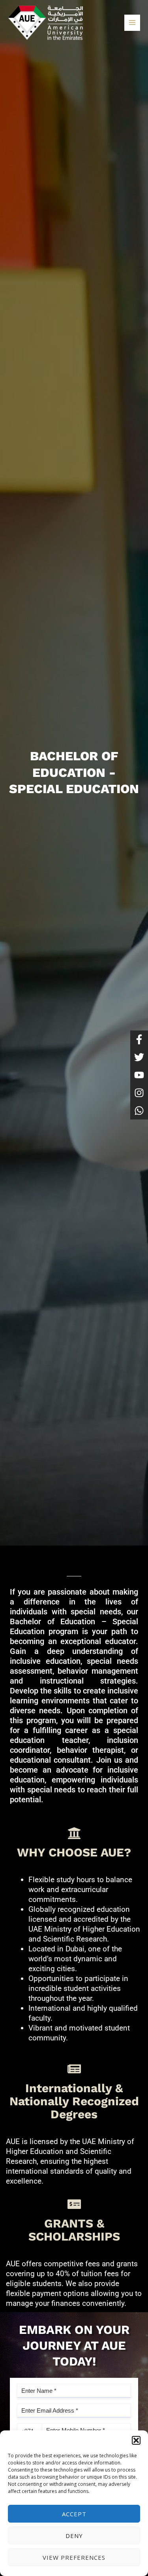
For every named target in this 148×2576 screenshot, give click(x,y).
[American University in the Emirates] (45, 23)
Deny (74, 2536)
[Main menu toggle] (132, 23)
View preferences (74, 2557)
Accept (74, 2514)
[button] (136, 2440)
